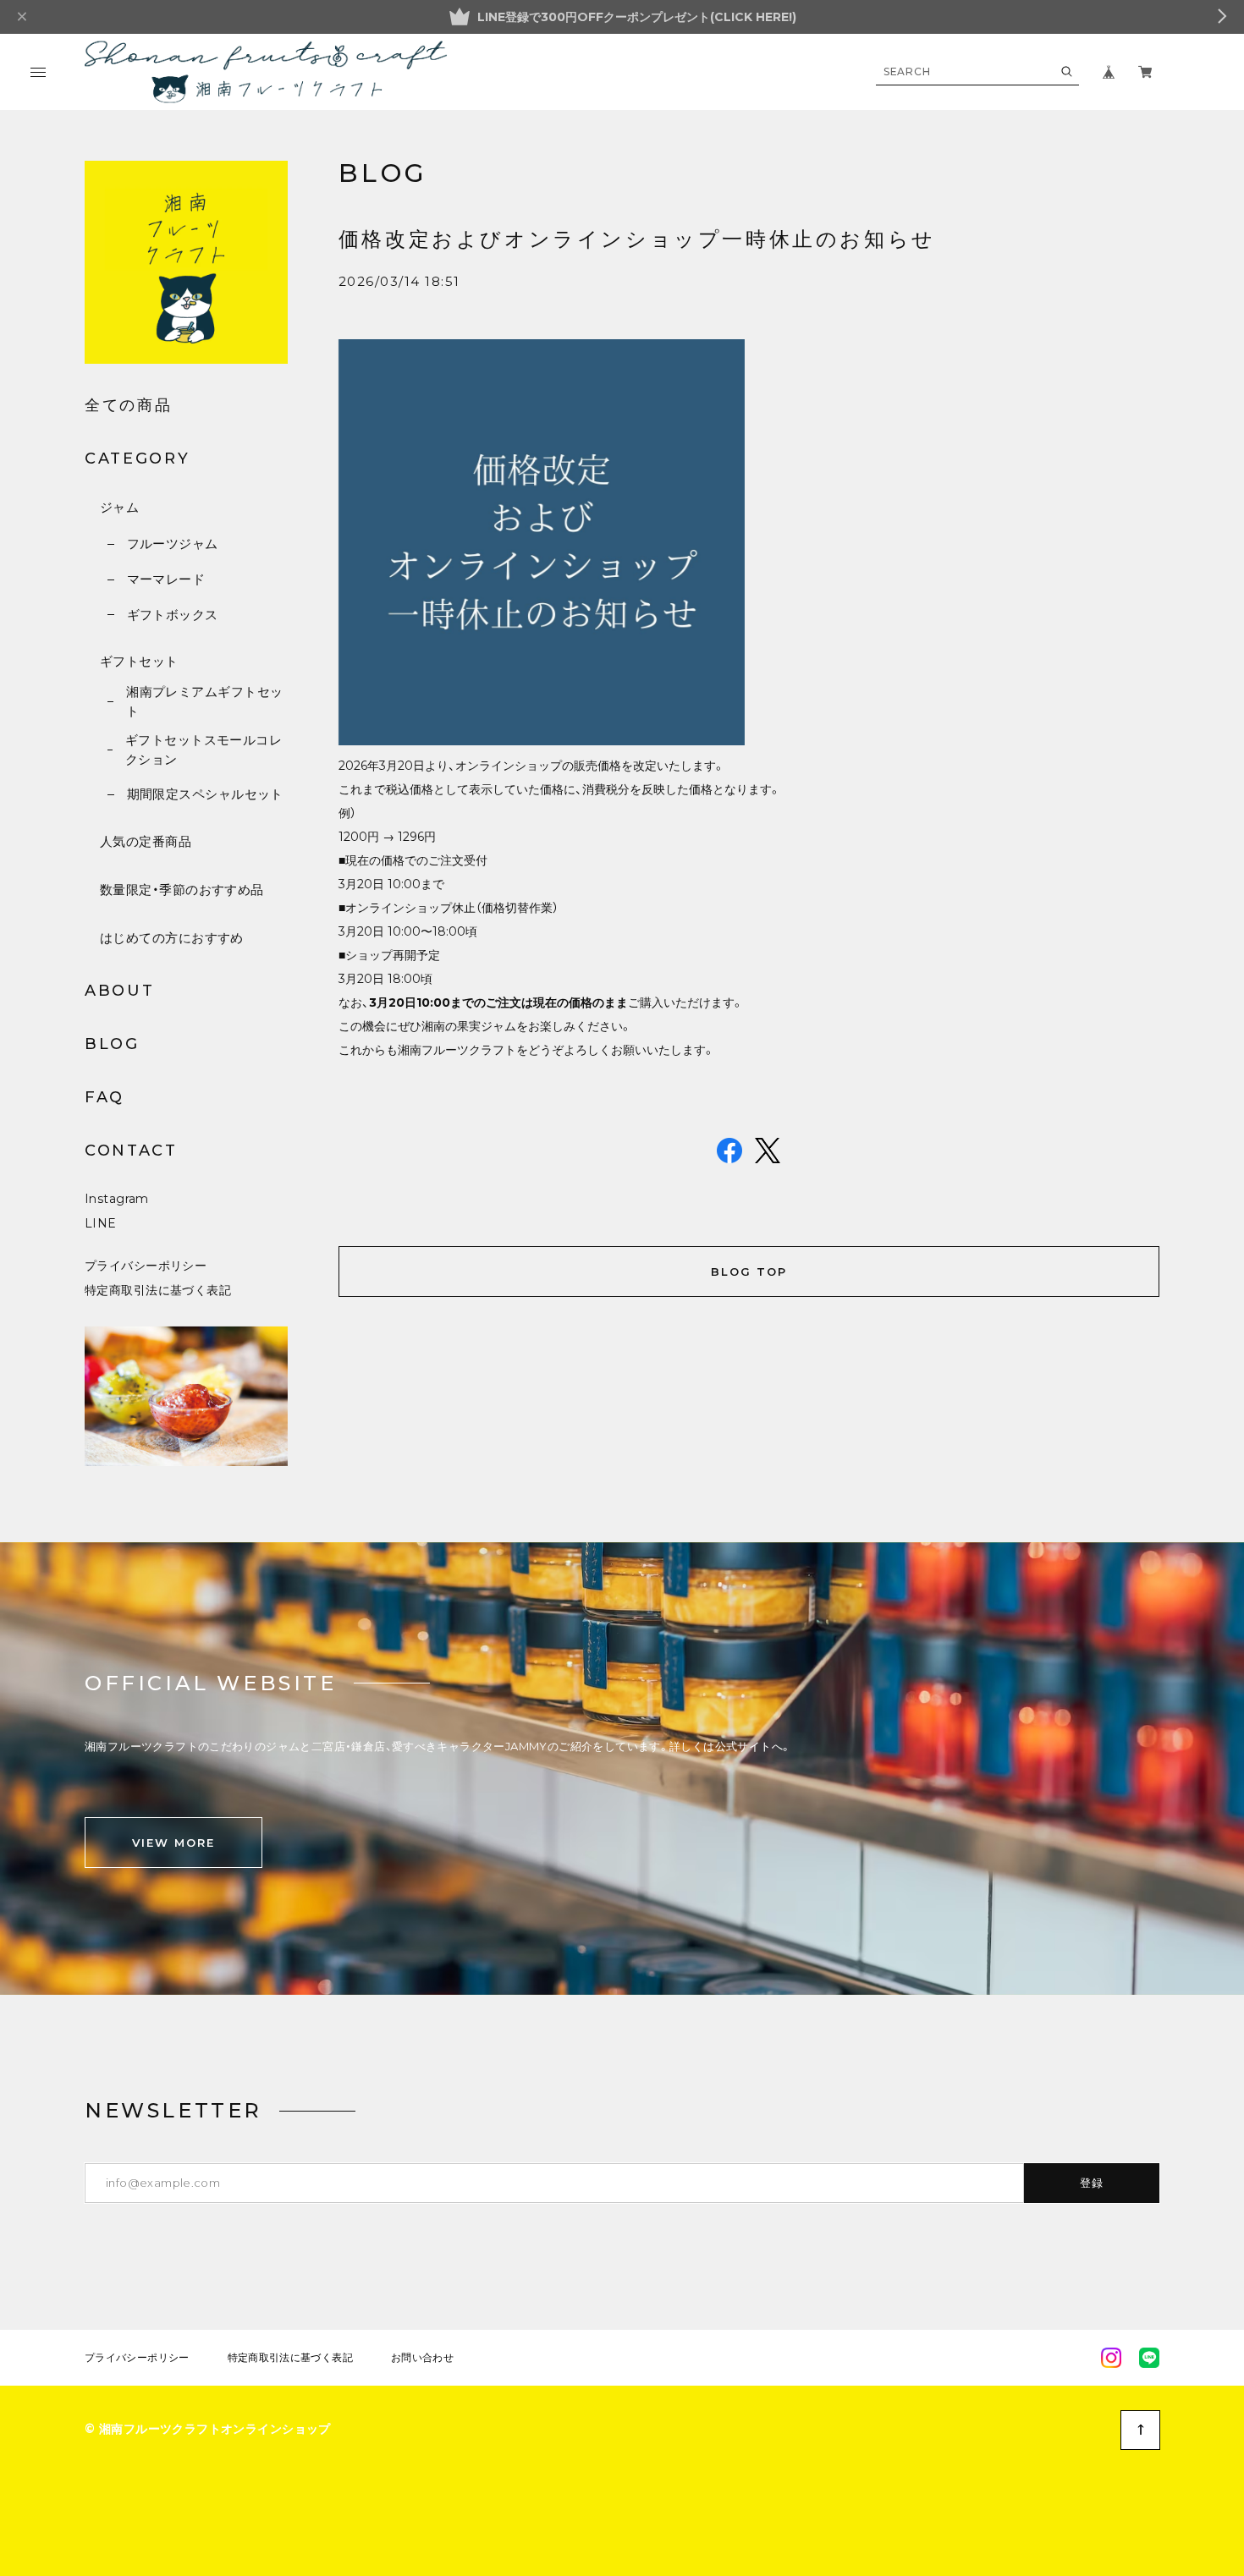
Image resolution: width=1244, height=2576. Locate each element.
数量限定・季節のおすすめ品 (182, 890)
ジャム (119, 507)
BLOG (112, 1044)
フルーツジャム (173, 544)
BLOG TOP (749, 1272)
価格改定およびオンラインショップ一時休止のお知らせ (637, 239)
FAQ (105, 1097)
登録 (1092, 2183)
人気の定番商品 (146, 841)
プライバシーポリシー (146, 1266)
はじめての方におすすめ (172, 938)
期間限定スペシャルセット (205, 794)
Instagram (117, 1199)
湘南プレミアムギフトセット (204, 701)
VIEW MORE (173, 1843)
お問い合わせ (422, 2358)
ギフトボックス (173, 615)
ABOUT (120, 991)
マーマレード (166, 579)
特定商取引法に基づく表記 (158, 1290)
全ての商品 (129, 405)
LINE (101, 1223)
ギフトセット (139, 661)
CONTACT (131, 1151)
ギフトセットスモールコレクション (204, 750)
